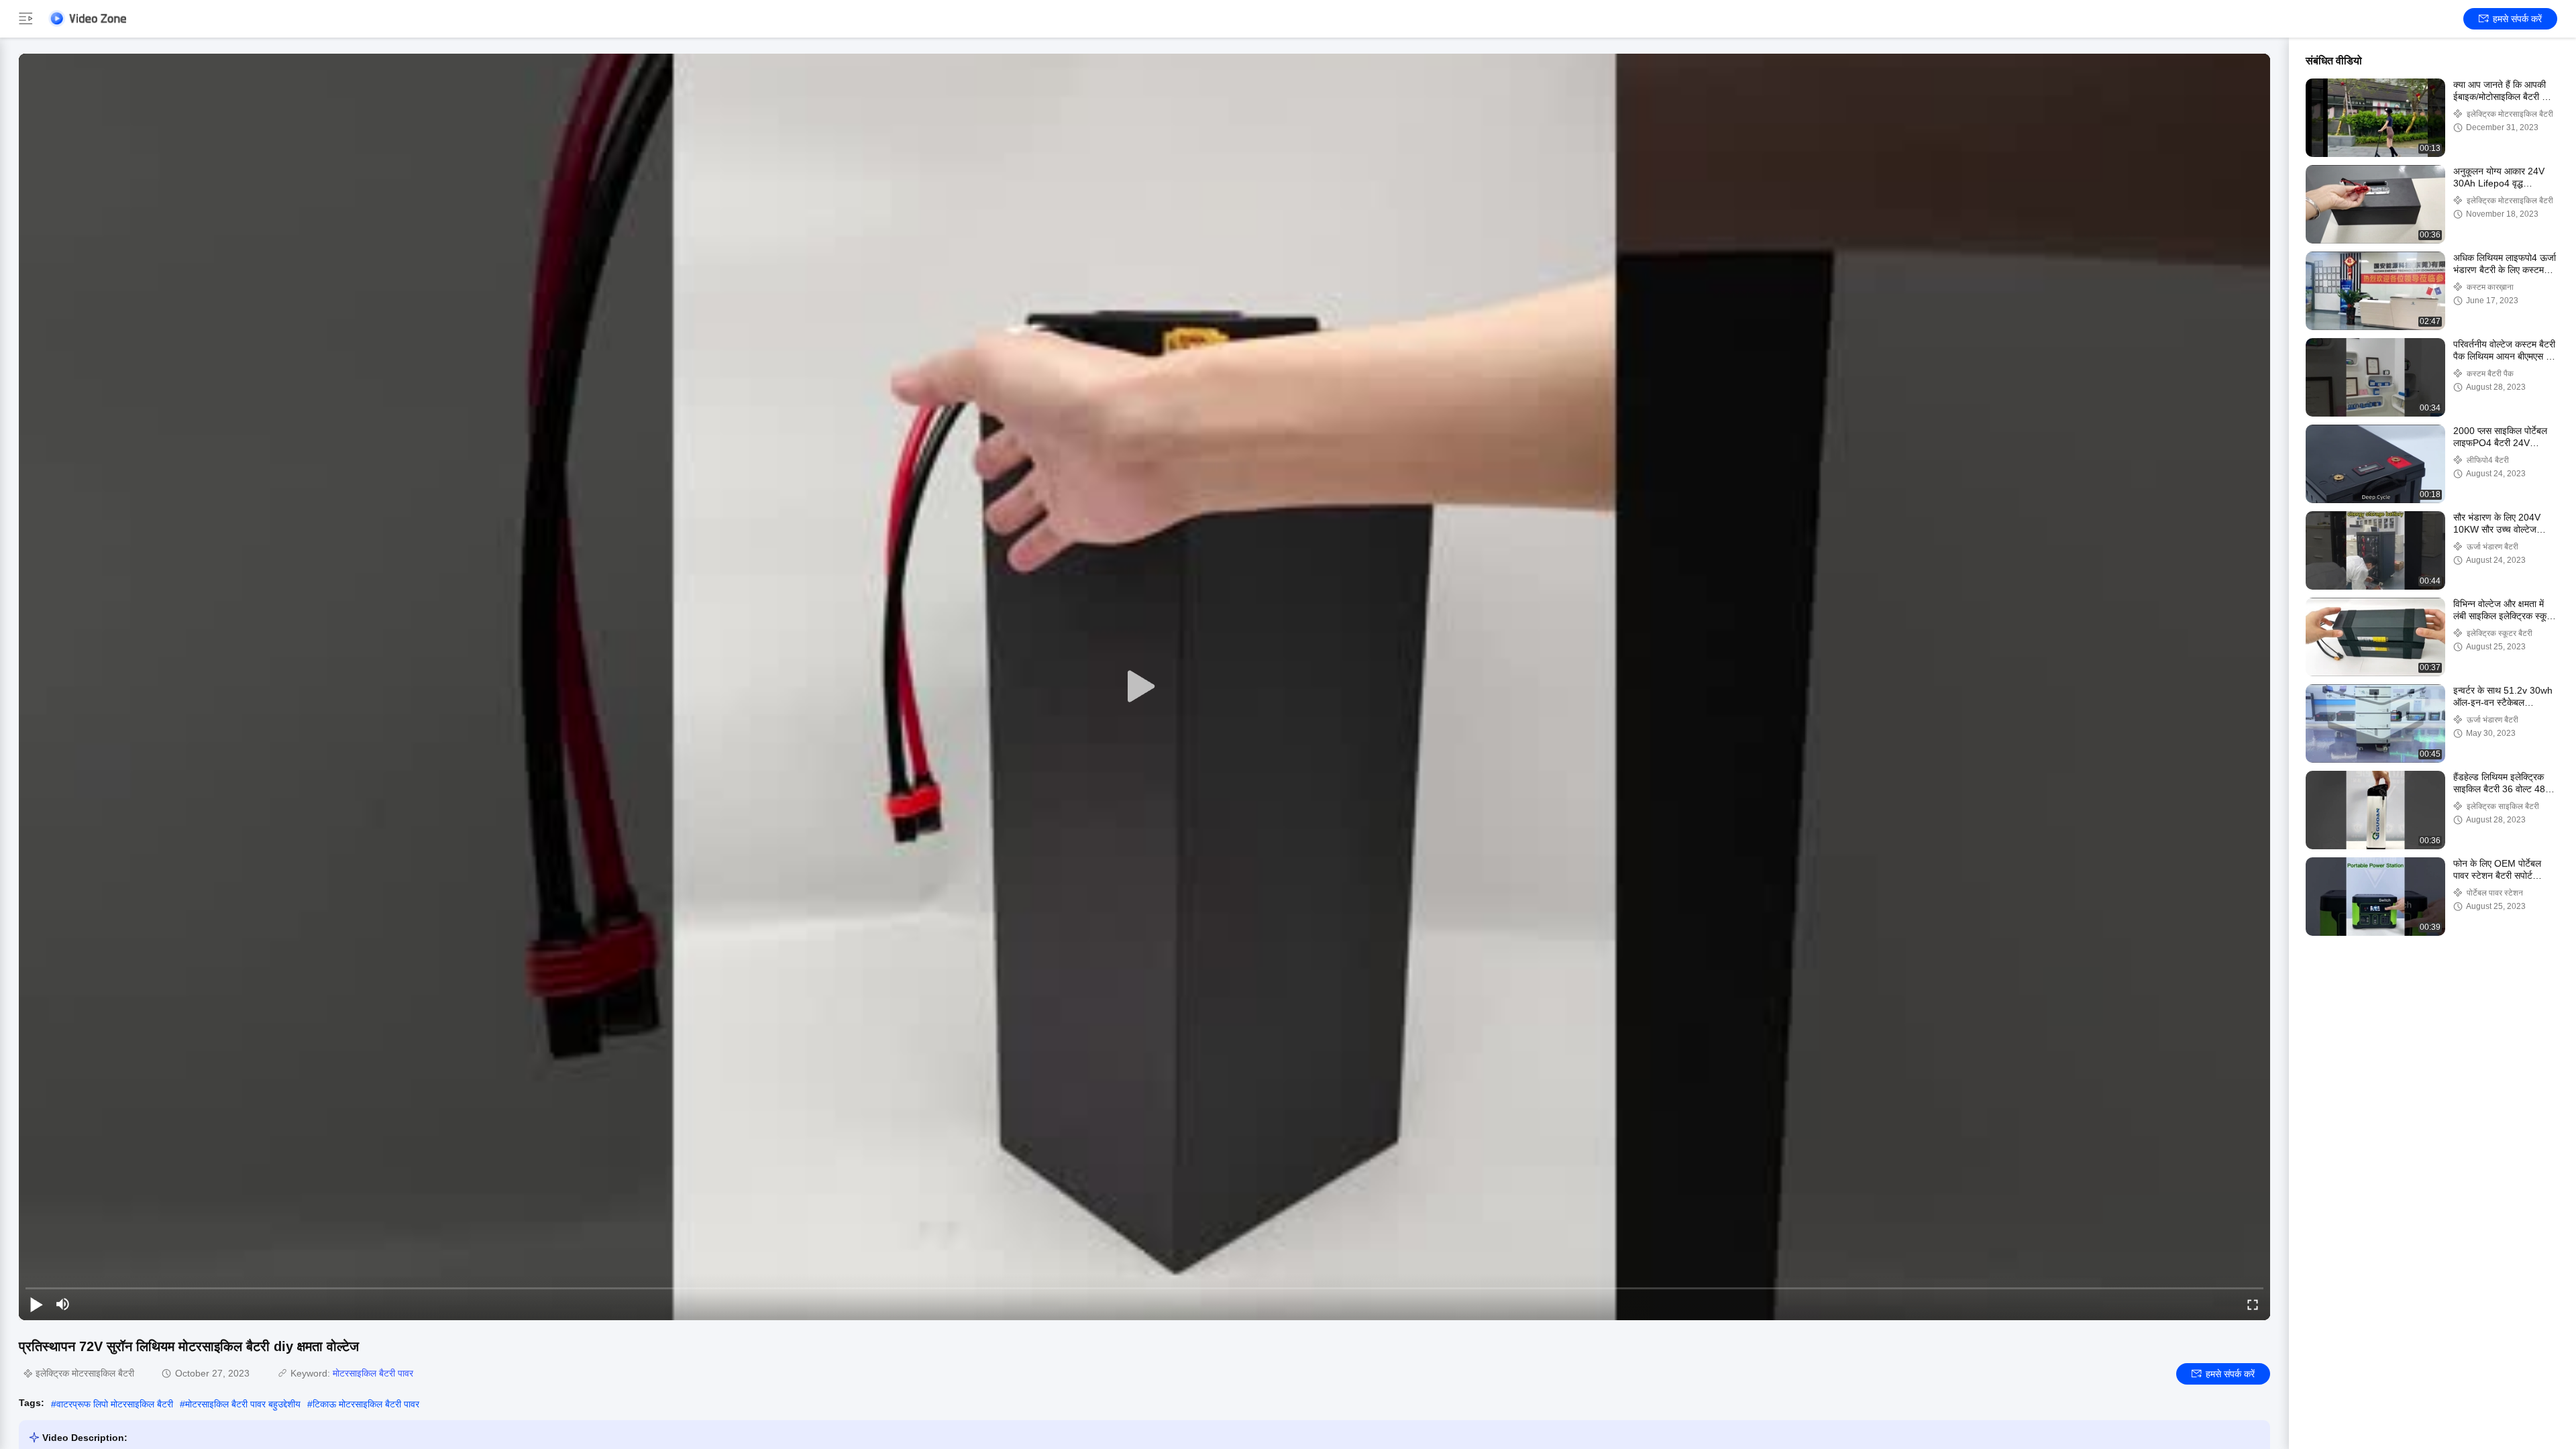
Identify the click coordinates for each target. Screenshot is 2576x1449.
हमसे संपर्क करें (2517, 19)
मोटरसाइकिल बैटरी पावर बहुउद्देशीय (243, 1404)
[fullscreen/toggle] (2253, 1304)
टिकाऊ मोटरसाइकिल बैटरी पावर (366, 1404)
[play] (1144, 687)
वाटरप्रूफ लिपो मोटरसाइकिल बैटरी (115, 1404)
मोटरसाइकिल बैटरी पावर (373, 1373)
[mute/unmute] (63, 1304)
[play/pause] (36, 1304)
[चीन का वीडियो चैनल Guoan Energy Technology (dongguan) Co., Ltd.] (87, 18)
